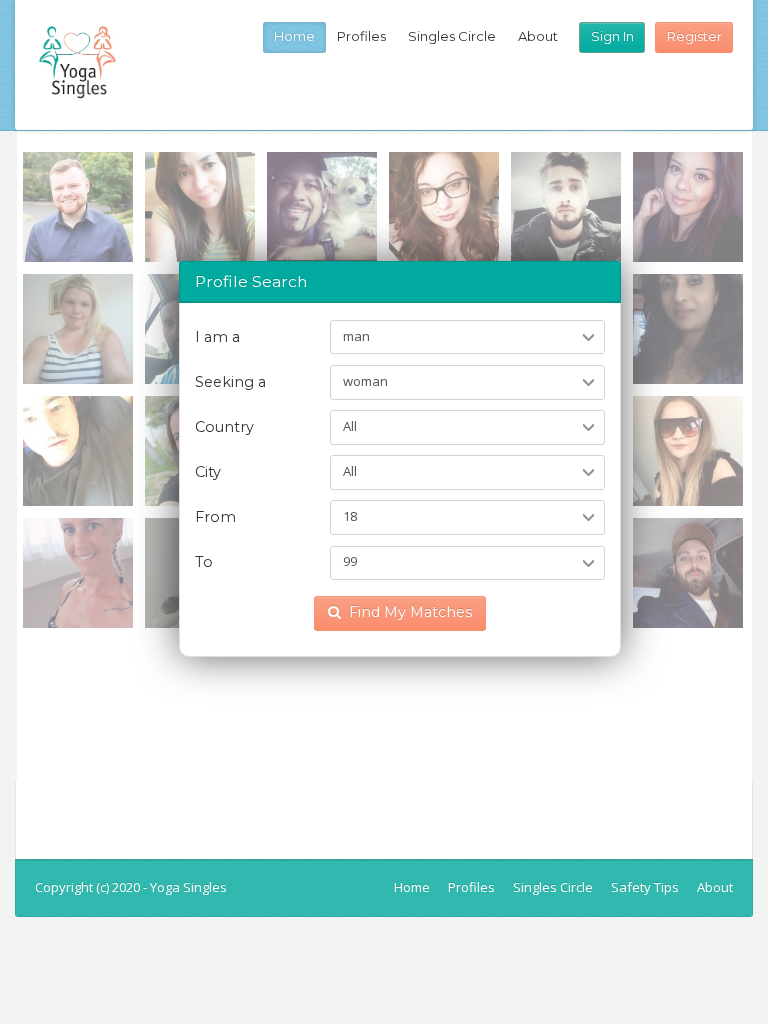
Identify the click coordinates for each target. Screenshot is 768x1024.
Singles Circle (452, 36)
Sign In (612, 36)
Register (694, 36)
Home (294, 36)
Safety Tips (645, 887)
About (538, 36)
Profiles (361, 36)
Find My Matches (410, 612)
